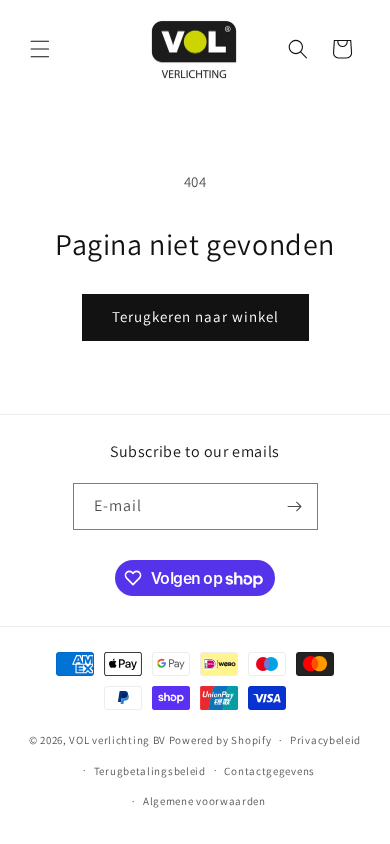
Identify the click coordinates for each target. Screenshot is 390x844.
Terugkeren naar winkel (195, 316)
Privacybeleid (325, 740)
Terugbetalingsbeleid (150, 771)
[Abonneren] (295, 506)
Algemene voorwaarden (204, 801)
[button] (40, 49)
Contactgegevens (269, 771)
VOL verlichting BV (117, 740)
